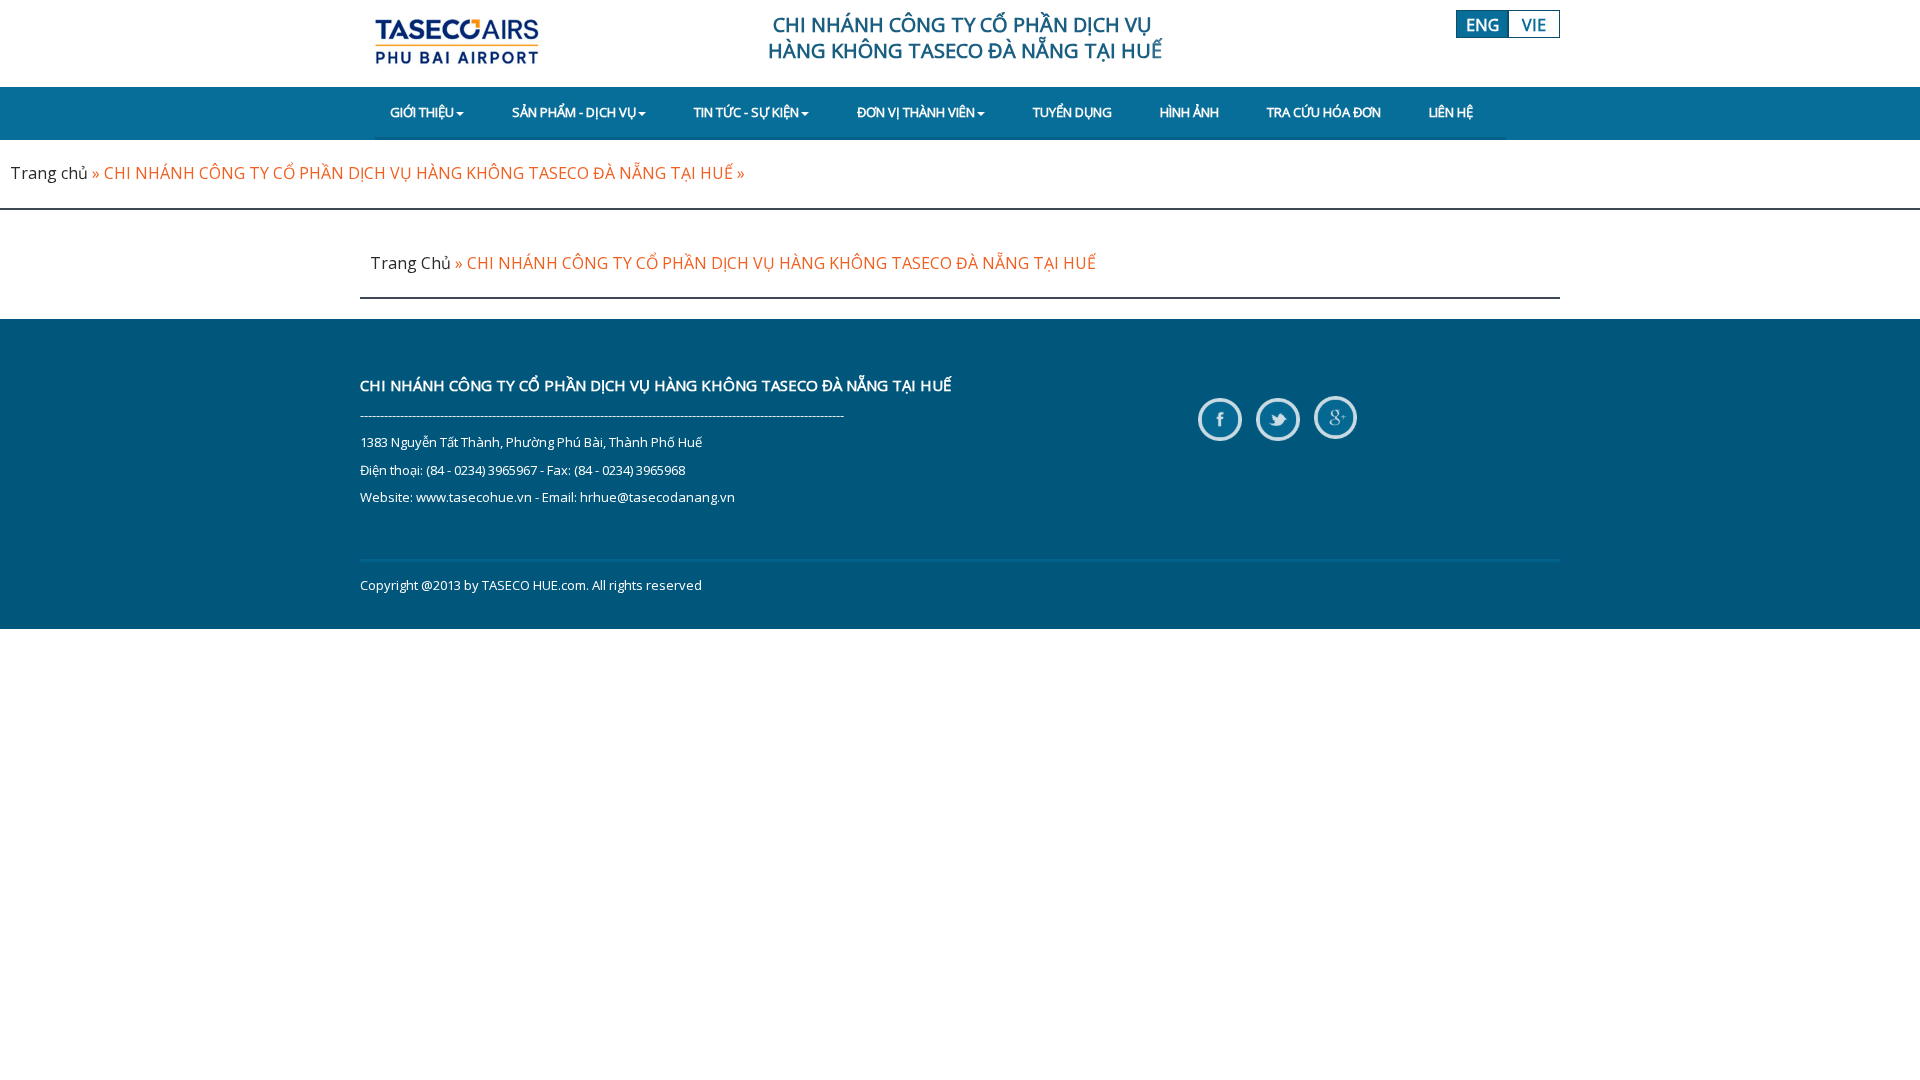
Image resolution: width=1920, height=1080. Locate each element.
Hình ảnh (1189, 112)
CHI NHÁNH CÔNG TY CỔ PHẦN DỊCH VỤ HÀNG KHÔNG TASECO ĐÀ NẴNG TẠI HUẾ (418, 173)
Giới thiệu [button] (422, 112)
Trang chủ (49, 173)
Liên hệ (1451, 112)
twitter (1277, 419)
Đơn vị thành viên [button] (916, 112)
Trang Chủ (410, 263)
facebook (1219, 419)
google (1335, 419)
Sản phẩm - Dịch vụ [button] (574, 112)
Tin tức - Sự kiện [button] (746, 112)
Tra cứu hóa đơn (1324, 112)
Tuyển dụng (1072, 112)
